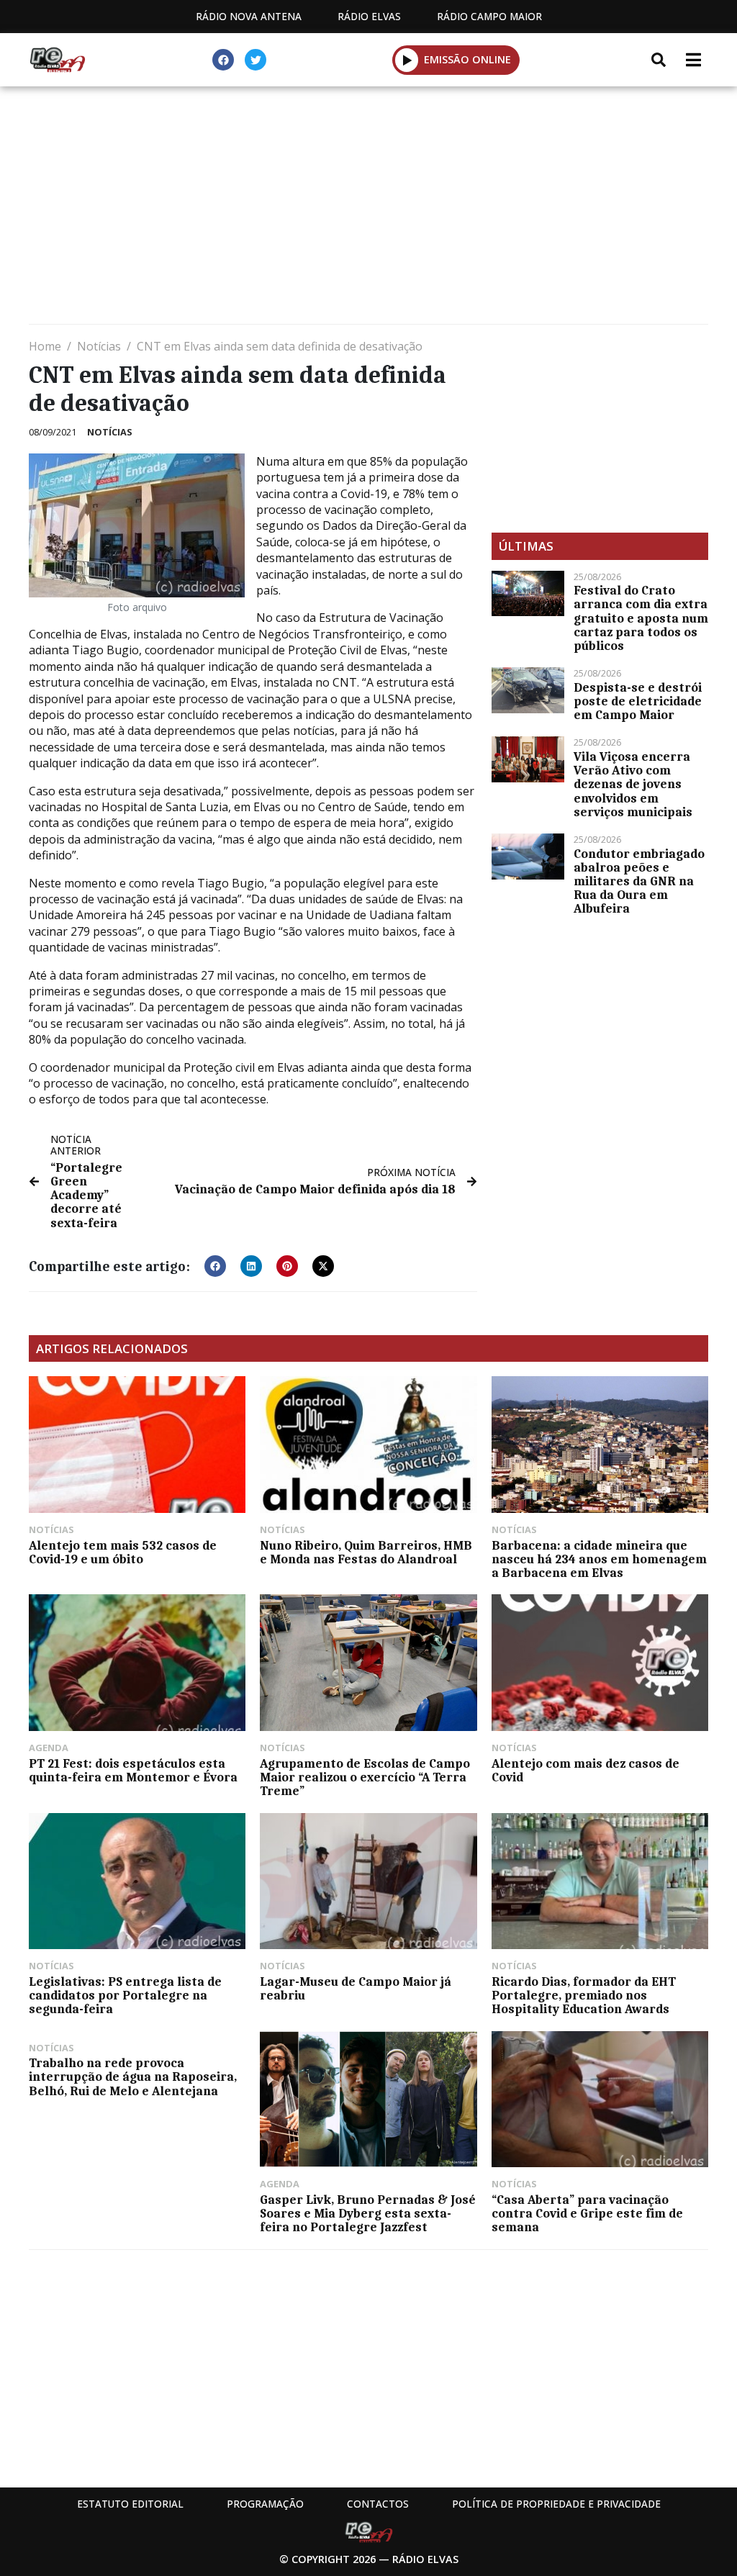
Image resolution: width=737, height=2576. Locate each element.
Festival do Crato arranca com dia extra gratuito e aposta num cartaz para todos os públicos (641, 618)
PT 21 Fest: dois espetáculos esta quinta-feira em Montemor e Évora (133, 1770)
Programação (265, 2504)
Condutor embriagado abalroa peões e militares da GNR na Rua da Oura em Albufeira (639, 881)
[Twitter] (256, 60)
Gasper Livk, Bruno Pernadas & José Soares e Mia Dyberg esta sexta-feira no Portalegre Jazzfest (368, 2213)
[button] (407, 60)
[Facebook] (223, 60)
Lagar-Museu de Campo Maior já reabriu (356, 1988)
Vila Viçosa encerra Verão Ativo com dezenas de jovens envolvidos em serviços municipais (633, 784)
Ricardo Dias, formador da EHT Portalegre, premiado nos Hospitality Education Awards (584, 1995)
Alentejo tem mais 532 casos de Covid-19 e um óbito (123, 1552)
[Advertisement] (368, 209)
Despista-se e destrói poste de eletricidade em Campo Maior (638, 701)
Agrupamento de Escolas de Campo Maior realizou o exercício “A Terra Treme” (365, 1777)
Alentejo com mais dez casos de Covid (585, 1770)
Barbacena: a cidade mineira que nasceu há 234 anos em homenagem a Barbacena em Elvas (599, 1559)
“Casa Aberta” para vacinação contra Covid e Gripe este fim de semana (587, 2213)
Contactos (378, 2504)
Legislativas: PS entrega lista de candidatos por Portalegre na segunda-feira (125, 1995)
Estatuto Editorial (130, 2504)
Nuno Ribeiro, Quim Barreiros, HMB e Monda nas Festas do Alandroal (366, 1552)
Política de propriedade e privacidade (556, 2504)
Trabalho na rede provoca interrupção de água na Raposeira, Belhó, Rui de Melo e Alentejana (133, 2076)
